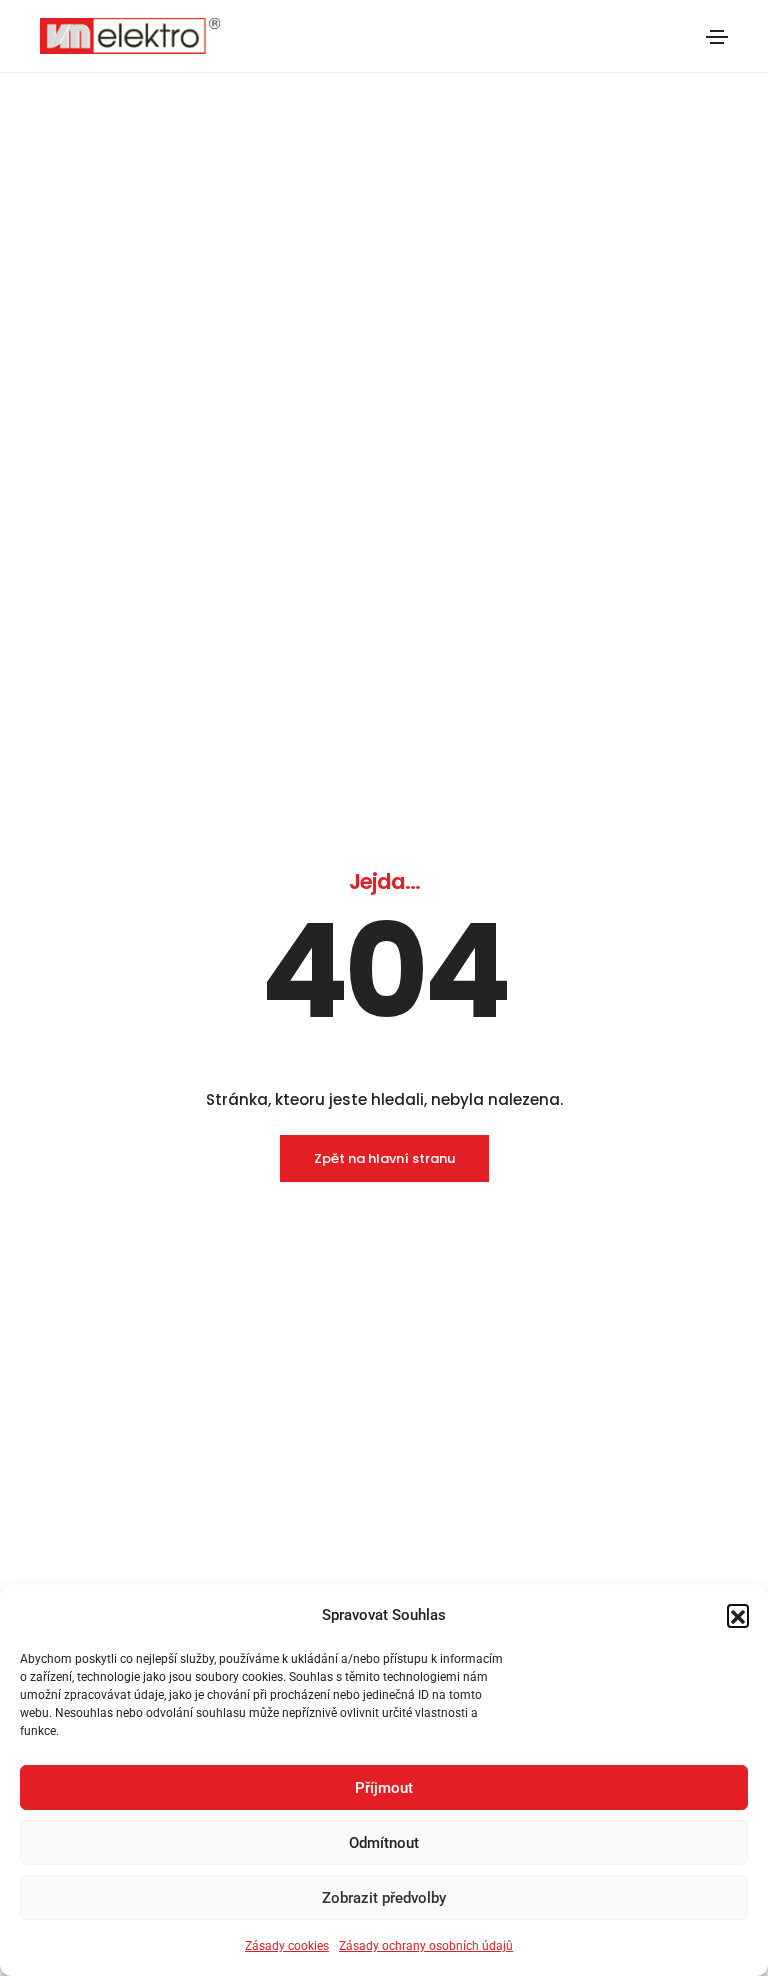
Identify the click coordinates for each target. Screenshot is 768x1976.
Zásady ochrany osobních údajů (426, 1946)
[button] (738, 1615)
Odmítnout (384, 1843)
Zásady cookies (287, 1946)
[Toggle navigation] (717, 37)
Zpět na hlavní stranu (384, 1158)
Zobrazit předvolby (384, 1898)
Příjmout (384, 1788)
